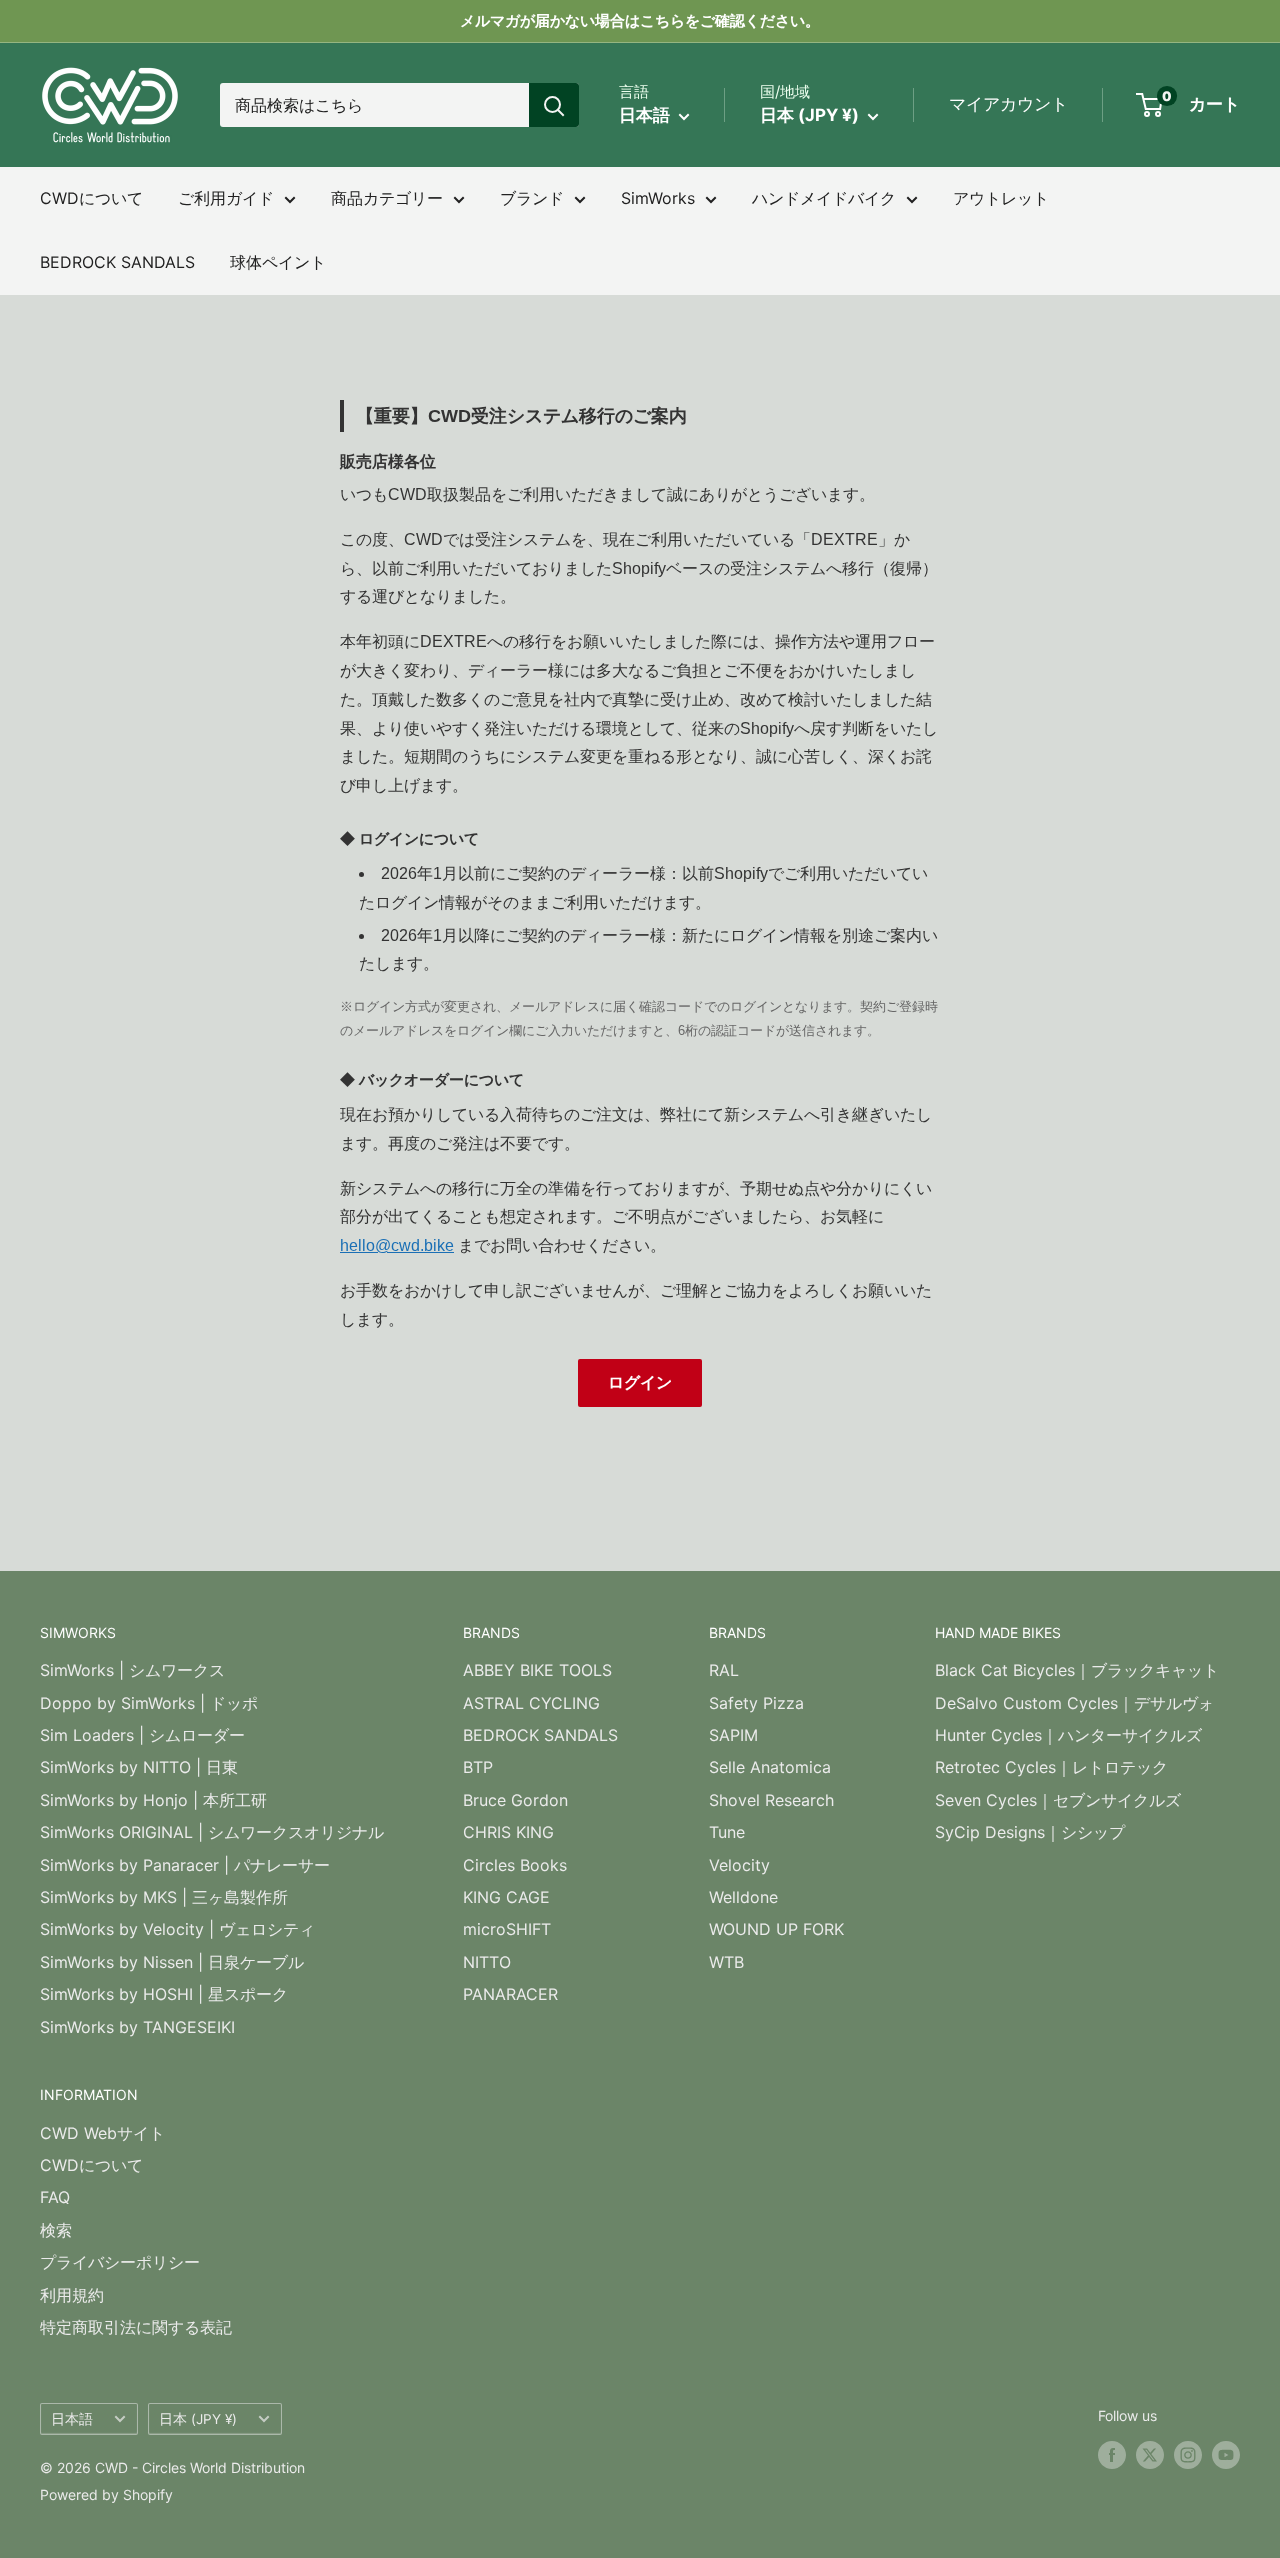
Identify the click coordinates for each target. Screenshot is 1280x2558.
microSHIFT (507, 1929)
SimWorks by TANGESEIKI (137, 2027)
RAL (724, 1670)
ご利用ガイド (226, 198)
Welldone (743, 1897)
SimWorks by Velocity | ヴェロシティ (177, 1929)
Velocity (739, 1865)
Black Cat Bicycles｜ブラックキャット (1077, 1670)
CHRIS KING (508, 1832)
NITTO (487, 1962)
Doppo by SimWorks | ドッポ (149, 1703)
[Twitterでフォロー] (1150, 2455)
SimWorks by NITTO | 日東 (139, 1767)
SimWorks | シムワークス (132, 1670)
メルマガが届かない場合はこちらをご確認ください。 (640, 20)
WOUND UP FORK (776, 1929)
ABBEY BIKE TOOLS (537, 1670)
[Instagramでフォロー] (1188, 2455)
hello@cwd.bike (397, 1245)
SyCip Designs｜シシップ (1030, 1832)
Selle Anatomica (770, 1767)
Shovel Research (771, 1800)
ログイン (640, 1382)
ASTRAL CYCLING (531, 1703)
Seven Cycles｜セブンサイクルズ (1058, 1800)
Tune (727, 1832)
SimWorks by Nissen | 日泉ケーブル (172, 1962)
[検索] (554, 105)
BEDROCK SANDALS (117, 262)
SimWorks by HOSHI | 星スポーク (164, 1994)
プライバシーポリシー (120, 2262)
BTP (478, 1767)
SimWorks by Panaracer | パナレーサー (185, 1865)
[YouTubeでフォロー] (1226, 2455)
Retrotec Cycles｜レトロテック (1051, 1767)
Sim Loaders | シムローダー (142, 1735)
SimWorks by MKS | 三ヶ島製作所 (164, 1897)
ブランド (532, 198)
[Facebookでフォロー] (1112, 2455)
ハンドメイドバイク (824, 198)
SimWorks (658, 198)
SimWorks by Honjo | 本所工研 (153, 1800)
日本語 (72, 2419)
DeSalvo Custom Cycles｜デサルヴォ (1074, 1703)
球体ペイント (278, 262)
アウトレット (1001, 198)
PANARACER (510, 1994)
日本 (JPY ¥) (198, 2419)
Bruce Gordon (515, 1800)
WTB (726, 1962)
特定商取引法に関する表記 (136, 2327)
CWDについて (91, 198)
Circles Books (515, 1865)
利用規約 (72, 2295)
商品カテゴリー (387, 198)
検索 (56, 2230)
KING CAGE (506, 1897)
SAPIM (733, 1735)
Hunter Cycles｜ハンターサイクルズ (1068, 1735)
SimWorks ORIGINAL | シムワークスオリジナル (212, 1832)
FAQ (55, 2197)
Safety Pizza (756, 1703)
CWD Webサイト (102, 2133)
